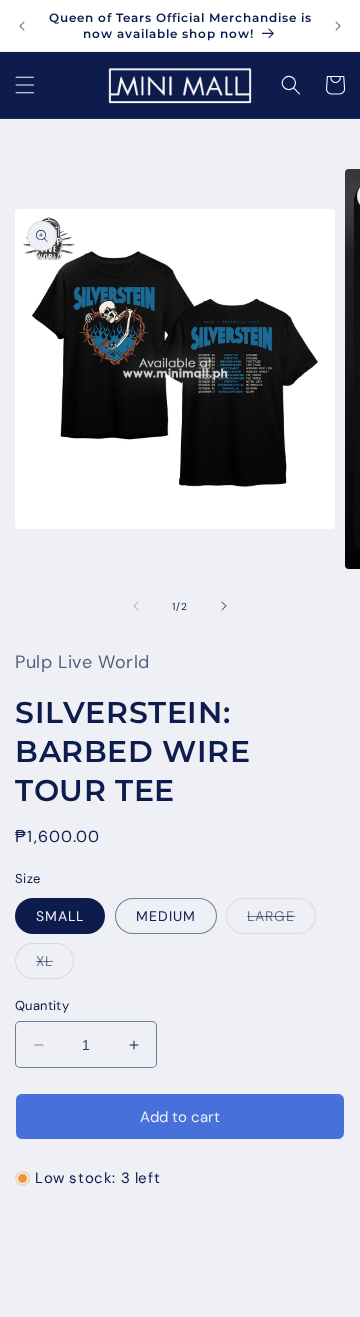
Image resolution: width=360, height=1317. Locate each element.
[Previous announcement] (22, 26)
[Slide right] (224, 606)
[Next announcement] (338, 26)
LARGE (281, 920)
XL (55, 965)
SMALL (60, 916)
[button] (25, 85)
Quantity (42, 1005)
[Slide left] (136, 606)
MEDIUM (166, 916)
